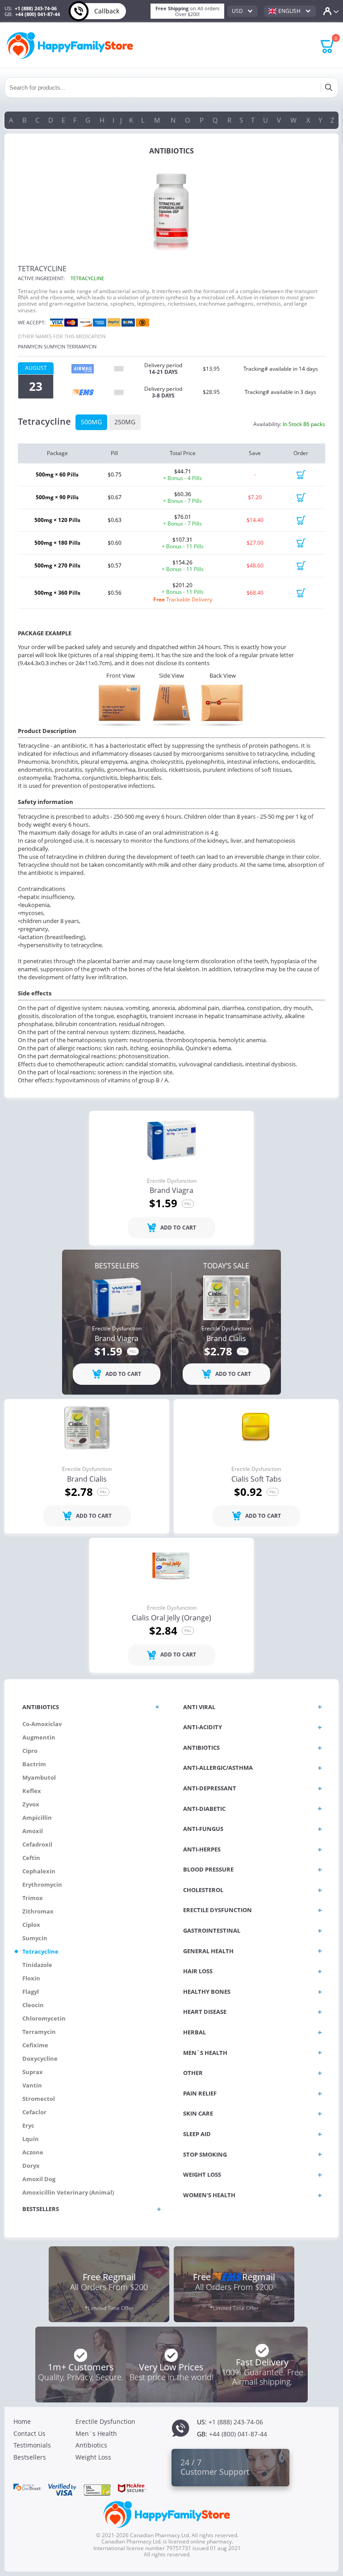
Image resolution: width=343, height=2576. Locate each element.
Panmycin (30, 346)
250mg (125, 422)
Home (22, 2421)
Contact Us (29, 2433)
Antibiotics (91, 2445)
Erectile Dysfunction (172, 1181)
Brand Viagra (171, 1191)
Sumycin (54, 346)
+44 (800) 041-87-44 (38, 14)
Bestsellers (30, 2457)
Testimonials (32, 2445)
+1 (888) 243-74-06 (36, 8)
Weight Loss (93, 2457)
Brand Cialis (226, 1339)
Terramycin (82, 346)
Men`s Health (96, 2433)
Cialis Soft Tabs (256, 1479)
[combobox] (243, 11)
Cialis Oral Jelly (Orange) (171, 1618)
